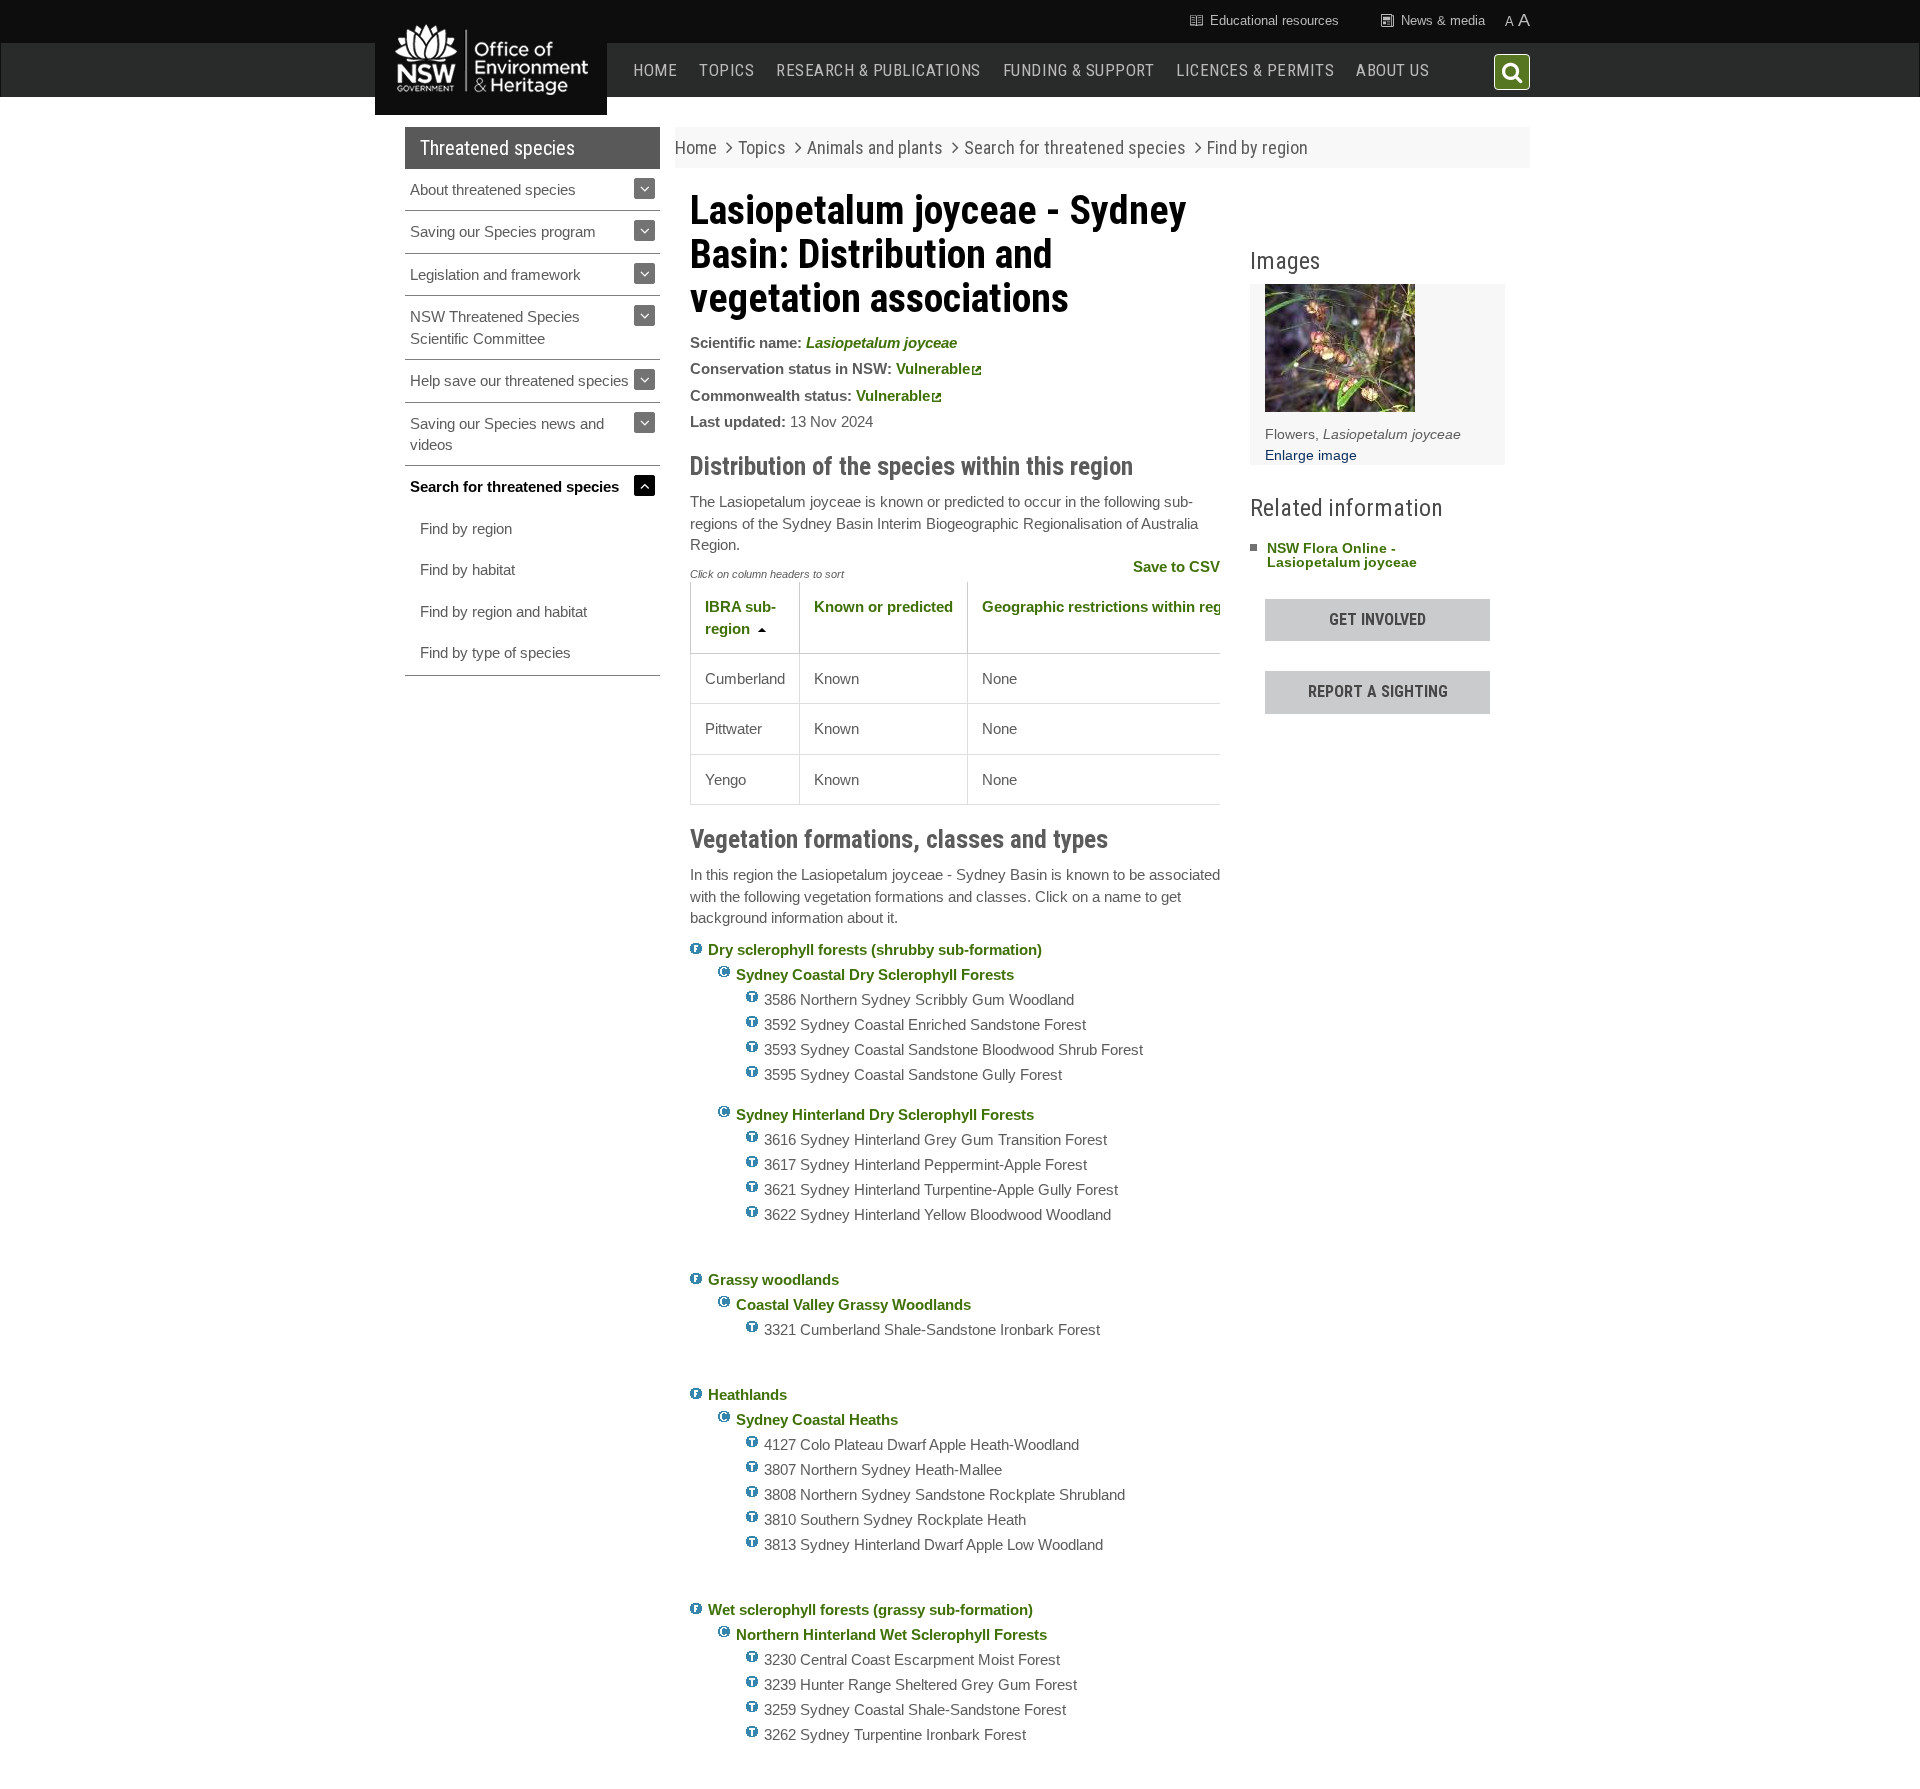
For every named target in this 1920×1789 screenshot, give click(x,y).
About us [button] (1392, 70)
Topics (726, 70)
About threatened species (493, 189)
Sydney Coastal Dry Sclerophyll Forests (875, 974)
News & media (1441, 20)
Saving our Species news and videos (507, 434)
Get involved (1377, 619)
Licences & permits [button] (1255, 70)
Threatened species (497, 148)
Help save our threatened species (519, 380)
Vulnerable (933, 368)
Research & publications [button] (878, 70)
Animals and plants (875, 147)
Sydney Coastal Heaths (817, 1419)
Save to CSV (1176, 566)
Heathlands (747, 1394)
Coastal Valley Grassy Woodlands (853, 1304)
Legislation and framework (495, 274)
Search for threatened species (514, 486)
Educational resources (1272, 20)
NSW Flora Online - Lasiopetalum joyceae (1342, 555)
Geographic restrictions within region (1113, 606)
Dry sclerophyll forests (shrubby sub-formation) (875, 949)
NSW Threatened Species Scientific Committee (495, 327)
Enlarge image (1311, 455)
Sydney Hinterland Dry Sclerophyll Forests (885, 1114)
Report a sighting (1378, 691)
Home (655, 70)
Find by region (466, 528)
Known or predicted (883, 606)
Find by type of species (495, 652)
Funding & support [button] (1079, 70)
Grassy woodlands (773, 1279)
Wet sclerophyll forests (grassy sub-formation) (870, 1609)
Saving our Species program (503, 231)
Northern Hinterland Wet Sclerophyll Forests (891, 1634)
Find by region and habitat (503, 611)
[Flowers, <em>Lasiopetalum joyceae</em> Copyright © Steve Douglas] (1340, 353)
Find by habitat (467, 569)
